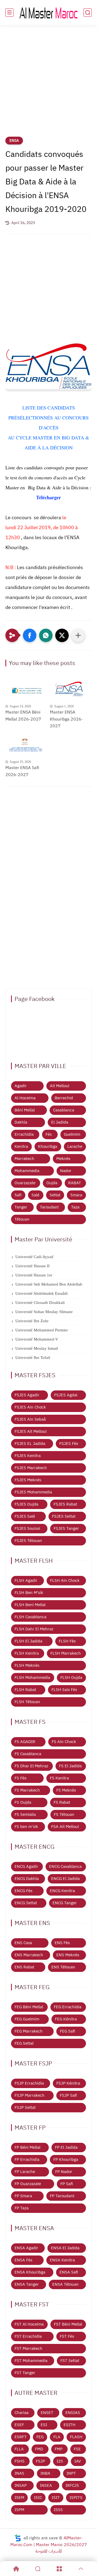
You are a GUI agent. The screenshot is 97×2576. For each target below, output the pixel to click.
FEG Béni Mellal (29, 2007)
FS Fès (20, 1778)
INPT (71, 2473)
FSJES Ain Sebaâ (30, 1419)
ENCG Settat (26, 1903)
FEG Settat (24, 2043)
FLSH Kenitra (27, 1653)
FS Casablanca (28, 1754)
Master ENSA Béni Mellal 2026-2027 (23, 716)
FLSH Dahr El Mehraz (34, 1629)
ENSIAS (73, 2413)
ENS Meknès (68, 1955)
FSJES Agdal (66, 1395)
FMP (59, 2449)
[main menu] (9, 13)
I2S (60, 2461)
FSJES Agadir (27, 1395)
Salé (35, 1195)
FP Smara (23, 2196)
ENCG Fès (23, 1891)
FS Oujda (23, 1802)
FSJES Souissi (27, 1528)
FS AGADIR (25, 1742)
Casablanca (64, 1110)
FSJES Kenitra (28, 1456)
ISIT (56, 2498)
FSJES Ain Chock (30, 1407)
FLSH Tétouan (27, 1702)
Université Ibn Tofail (33, 1358)
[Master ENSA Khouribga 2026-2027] (71, 690)
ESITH (70, 2425)
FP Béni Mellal (27, 2147)
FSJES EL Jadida (30, 1444)
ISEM (19, 2498)
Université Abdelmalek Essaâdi (41, 1293)
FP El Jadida (66, 2147)
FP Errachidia (27, 2160)
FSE (77, 2449)
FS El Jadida (70, 1766)
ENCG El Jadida (65, 1879)
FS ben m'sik (26, 1827)
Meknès (63, 1159)
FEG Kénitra (66, 2019)
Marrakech (24, 1159)
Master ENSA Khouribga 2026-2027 (66, 719)
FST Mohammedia (31, 2361)
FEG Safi (67, 2031)
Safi (18, 1195)
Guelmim (72, 1134)
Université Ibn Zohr (32, 1321)
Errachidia (24, 1134)
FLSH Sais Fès (64, 1690)
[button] (30, 635)
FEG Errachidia (68, 2007)
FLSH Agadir (26, 1580)
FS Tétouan (64, 1814)
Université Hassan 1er (34, 1275)
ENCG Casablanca (65, 1866)
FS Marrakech (27, 1790)
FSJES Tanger (66, 1528)
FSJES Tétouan (28, 1541)
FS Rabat (62, 1802)
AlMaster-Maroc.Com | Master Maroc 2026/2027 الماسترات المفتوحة (49, 2545)
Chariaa (22, 2413)
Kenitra (21, 1146)
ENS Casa (23, 1943)
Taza (75, 1207)
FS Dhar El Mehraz (31, 1766)
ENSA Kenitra (62, 2260)
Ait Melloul (60, 1086)
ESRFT (21, 2437)
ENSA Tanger (27, 2284)
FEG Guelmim (27, 2019)
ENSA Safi (69, 2272)
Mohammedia (27, 1171)
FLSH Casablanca (30, 1617)
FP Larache (25, 2172)
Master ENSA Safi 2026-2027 (22, 771)
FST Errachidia (28, 2336)
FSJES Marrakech (31, 1468)
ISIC (38, 2498)
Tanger (21, 1207)
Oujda (52, 1183)
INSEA (46, 2485)
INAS (19, 2473)
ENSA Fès (23, 2260)
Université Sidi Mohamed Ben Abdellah (49, 1284)
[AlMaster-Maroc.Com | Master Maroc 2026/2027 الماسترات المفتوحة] (48, 12)
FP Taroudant (62, 2196)
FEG (40, 2437)
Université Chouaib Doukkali (40, 1303)
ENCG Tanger (65, 1903)
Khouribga (48, 1146)
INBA (45, 2473)
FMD (39, 2449)
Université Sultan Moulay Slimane (44, 1312)
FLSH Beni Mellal (30, 1605)
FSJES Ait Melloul (31, 1431)
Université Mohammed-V (37, 1339)
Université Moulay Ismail (37, 1348)
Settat (55, 1195)
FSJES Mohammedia (33, 1492)
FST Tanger (25, 2373)
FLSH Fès (67, 1641)
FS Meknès (66, 1790)
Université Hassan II (32, 1266)
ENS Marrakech (29, 1955)
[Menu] (59, 2569)
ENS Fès (62, 1943)
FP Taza (22, 2208)
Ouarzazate (25, 1183)
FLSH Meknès (27, 1665)
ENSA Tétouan (65, 2284)
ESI (44, 2425)
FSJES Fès (69, 1444)
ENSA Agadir (26, 2248)
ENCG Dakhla (27, 1879)
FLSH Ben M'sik (29, 1593)
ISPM (19, 2510)
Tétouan (22, 1219)
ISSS (58, 2510)
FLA (57, 2437)
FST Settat (70, 2361)
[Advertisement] (48, 84)
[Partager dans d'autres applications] (78, 635)
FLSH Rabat (25, 1690)
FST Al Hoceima (29, 2324)
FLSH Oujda (71, 1678)
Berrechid (64, 1098)
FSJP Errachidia (29, 2083)
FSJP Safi (68, 2095)
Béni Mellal (25, 1110)
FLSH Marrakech (66, 1653)
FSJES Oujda (26, 1504)
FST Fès (67, 2336)
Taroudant (49, 1207)
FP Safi (67, 2184)
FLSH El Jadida (28, 1641)
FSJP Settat (25, 2107)
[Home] (16, 2569)
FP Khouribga (66, 2160)
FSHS (20, 2461)
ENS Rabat (24, 1967)
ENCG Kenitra (62, 1891)
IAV (78, 2461)
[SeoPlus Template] (18, 2538)
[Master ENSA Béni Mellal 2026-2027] (26, 690)
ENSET (47, 2413)
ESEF (19, 2425)
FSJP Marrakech (30, 2095)
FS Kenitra (59, 1778)
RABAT (75, 1183)
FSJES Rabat (65, 1504)
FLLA (19, 2449)
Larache (75, 1146)
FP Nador (64, 2172)
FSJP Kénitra (68, 2083)
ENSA (14, 141)
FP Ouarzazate (28, 2184)
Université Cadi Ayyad (34, 1257)
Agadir (21, 1086)
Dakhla (21, 1122)
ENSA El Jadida (65, 2248)
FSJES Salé (25, 1516)
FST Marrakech (28, 2348)
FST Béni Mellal (68, 2324)
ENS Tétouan (63, 1967)
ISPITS (76, 2498)
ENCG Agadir (26, 1866)
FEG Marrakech (29, 2031)
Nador (66, 1171)
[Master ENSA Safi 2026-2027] (26, 745)
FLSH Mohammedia (32, 1678)
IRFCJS (72, 2485)
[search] (88, 13)
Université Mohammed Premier (42, 1330)
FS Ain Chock (64, 1742)
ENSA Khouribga (30, 2272)
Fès (49, 1134)
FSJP (40, 2461)
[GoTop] (81, 2569)
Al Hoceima (25, 1098)
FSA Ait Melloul (65, 1827)
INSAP (21, 2485)
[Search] (38, 2569)
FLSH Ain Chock (65, 1580)
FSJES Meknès (28, 1480)
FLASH (76, 2437)
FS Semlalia (25, 1814)
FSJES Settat (64, 1516)
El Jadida (60, 1122)
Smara (76, 1195)
